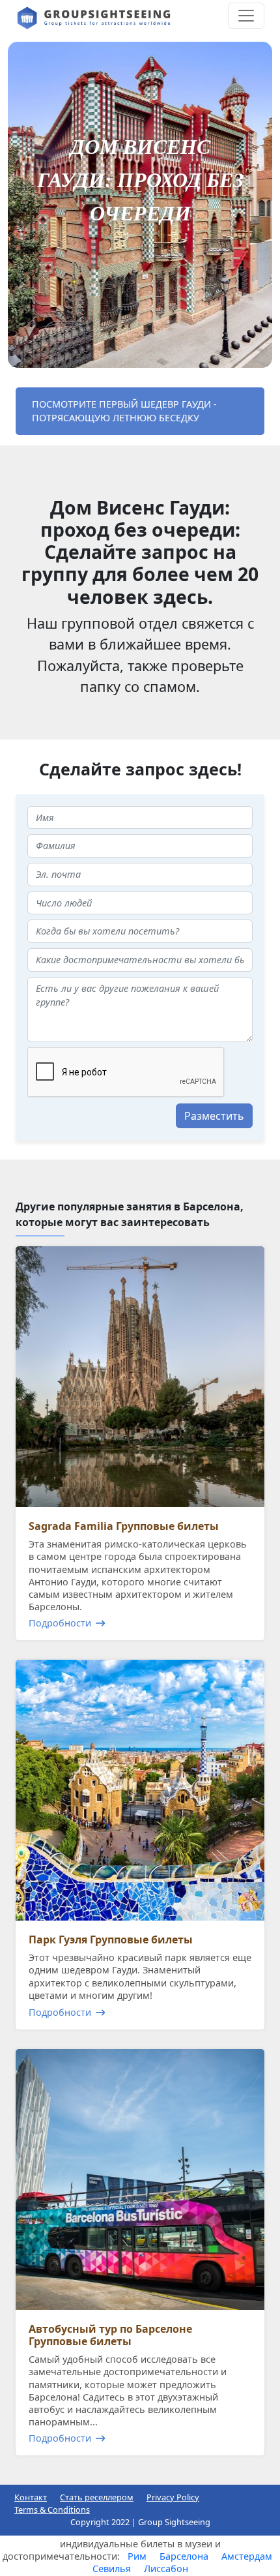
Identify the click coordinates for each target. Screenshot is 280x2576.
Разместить (214, 1116)
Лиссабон (166, 2569)
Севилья (112, 2569)
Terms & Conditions (52, 2509)
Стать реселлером (97, 2497)
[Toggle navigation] (246, 16)
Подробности (60, 1623)
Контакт (31, 2497)
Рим (137, 2556)
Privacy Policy (173, 2497)
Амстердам (247, 2556)
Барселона (184, 2556)
